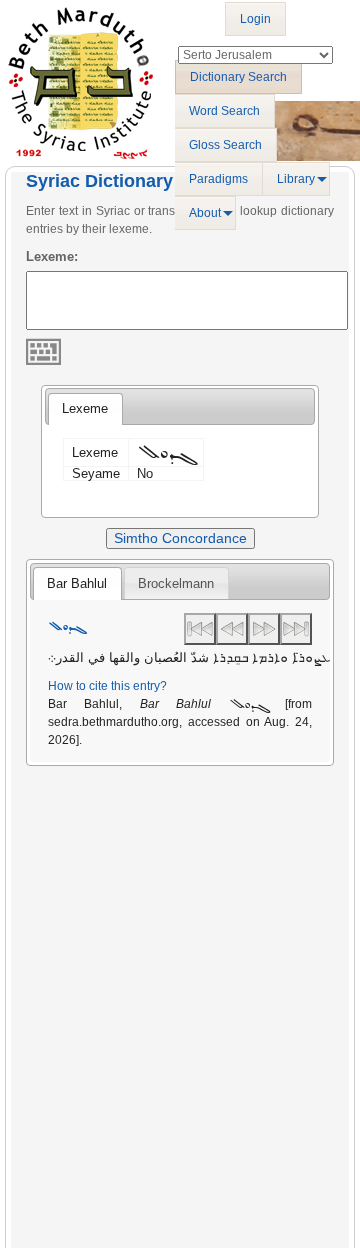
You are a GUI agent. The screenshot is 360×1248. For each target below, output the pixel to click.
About (205, 213)
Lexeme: (52, 256)
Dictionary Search (238, 77)
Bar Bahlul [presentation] (77, 583)
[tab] (85, 409)
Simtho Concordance (180, 538)
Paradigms (218, 179)
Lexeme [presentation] (85, 408)
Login (255, 19)
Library (296, 179)
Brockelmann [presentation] (176, 583)
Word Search (224, 111)
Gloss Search (225, 145)
